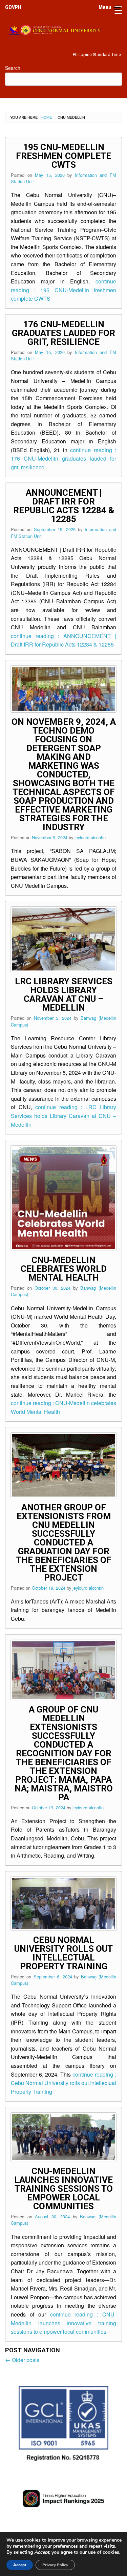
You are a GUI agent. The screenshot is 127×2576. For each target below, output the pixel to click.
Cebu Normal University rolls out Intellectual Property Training (63, 1953)
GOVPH (13, 7)
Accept (20, 2565)
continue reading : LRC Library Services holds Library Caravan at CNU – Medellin (63, 1116)
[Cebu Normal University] (63, 29)
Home (46, 117)
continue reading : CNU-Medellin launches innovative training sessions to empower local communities (63, 2323)
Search (13, 68)
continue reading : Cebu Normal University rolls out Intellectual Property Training (63, 2083)
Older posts (22, 2360)
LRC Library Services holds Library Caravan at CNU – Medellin (64, 994)
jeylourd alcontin (90, 837)
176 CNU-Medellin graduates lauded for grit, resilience (63, 333)
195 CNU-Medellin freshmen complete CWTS (63, 156)
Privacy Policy (55, 2565)
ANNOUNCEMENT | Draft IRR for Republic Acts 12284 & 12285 (64, 506)
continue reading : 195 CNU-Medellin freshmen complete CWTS (63, 290)
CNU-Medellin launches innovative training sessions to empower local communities (63, 2189)
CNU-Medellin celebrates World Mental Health (64, 1269)
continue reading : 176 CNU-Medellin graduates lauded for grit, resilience (63, 459)
